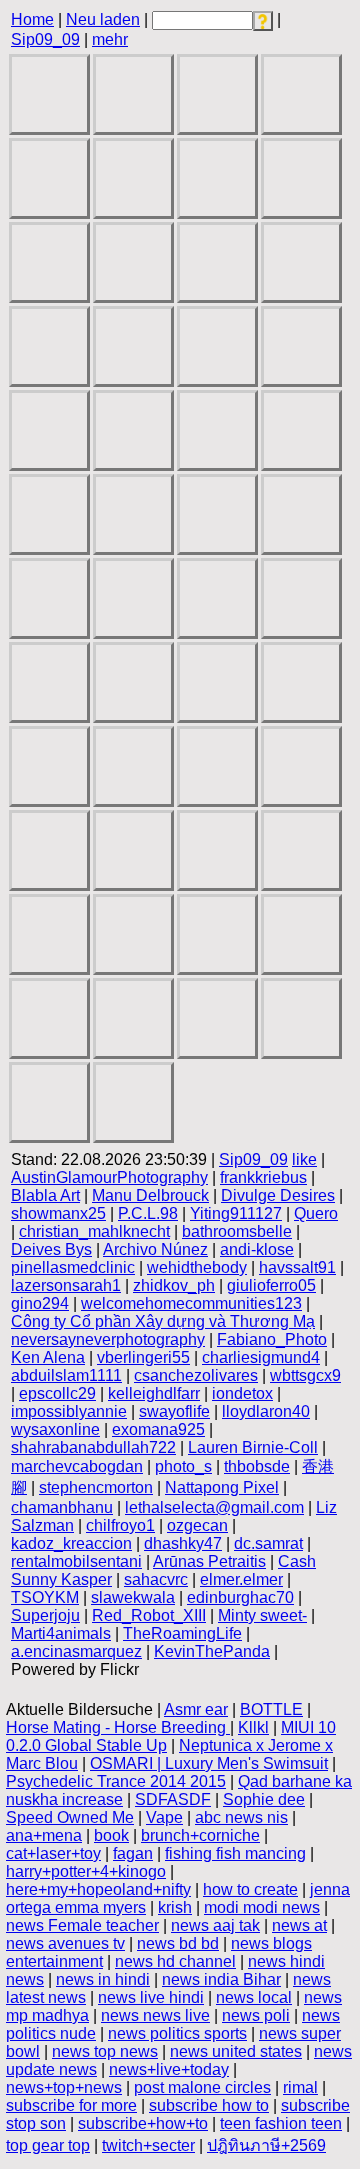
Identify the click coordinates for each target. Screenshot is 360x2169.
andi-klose (257, 1249)
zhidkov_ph (174, 1285)
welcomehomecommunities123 (191, 1303)
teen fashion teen (281, 2123)
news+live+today (169, 2069)
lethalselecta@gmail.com (214, 1507)
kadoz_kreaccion (71, 1543)
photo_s (183, 1466)
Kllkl (253, 1727)
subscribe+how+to (143, 2123)
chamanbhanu (62, 1507)
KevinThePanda (212, 1651)
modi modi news (262, 1907)
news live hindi (151, 1997)
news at (299, 1925)
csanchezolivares (196, 1375)
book (111, 1835)
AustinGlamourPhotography (109, 1177)
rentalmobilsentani (76, 1561)
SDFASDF (173, 1799)
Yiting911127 (236, 1213)
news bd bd (178, 1943)
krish (175, 1907)
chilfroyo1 (120, 1525)
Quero (316, 1213)
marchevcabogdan (77, 1466)
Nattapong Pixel (222, 1487)
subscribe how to (209, 2105)
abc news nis (241, 1817)
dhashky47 (183, 1543)
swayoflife (174, 1411)
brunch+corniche (200, 1835)
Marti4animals (61, 1633)
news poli (256, 2015)
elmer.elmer (241, 1579)
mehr (110, 39)
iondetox (242, 1393)
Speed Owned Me (70, 1817)
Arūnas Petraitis (209, 1561)
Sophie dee (264, 1799)
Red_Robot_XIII (149, 1615)
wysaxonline (55, 1429)
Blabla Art (45, 1195)
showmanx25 (58, 1213)
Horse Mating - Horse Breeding (118, 1727)
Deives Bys (51, 1249)
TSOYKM (45, 1597)
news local (254, 1997)
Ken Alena (48, 1357)
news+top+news (64, 2087)
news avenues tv (65, 1943)
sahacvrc (156, 1579)
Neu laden (103, 19)
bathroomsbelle (237, 1231)
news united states (236, 2051)
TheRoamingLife (182, 1633)
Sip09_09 (45, 39)
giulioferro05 (271, 1285)
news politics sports (177, 2033)
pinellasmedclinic (73, 1267)
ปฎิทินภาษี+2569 (266, 2145)
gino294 (40, 1303)
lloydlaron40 (266, 1411)
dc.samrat (268, 1543)
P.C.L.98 (148, 1213)
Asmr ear (196, 1709)
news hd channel (175, 1961)
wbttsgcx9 (305, 1375)
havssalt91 (297, 1267)
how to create (250, 1889)
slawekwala (133, 1597)
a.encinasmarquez (76, 1651)
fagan (133, 1853)
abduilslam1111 (66, 1375)
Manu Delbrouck (150, 1195)
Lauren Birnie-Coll (253, 1447)
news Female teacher (82, 1925)
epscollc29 (57, 1393)
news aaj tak (215, 1925)
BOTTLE (271, 1709)
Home (32, 19)
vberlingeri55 (143, 1357)
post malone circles (202, 2087)
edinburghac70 (240, 1597)
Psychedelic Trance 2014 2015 (116, 1781)
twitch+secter (148, 2145)
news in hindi (103, 1979)
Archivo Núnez (155, 1249)
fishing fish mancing (235, 1853)
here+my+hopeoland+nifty (98, 1889)
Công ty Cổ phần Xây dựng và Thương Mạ (163, 1321)
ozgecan (197, 1525)
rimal (300, 2087)
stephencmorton (96, 1487)
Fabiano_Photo (272, 1339)
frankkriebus (263, 1177)
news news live (155, 2015)
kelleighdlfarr (154, 1393)
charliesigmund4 (261, 1357)
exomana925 (158, 1429)
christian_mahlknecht (94, 1231)
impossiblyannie (69, 1411)
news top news (105, 2051)
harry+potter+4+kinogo (86, 1871)
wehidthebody (197, 1267)
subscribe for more (71, 2105)
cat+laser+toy (53, 1853)
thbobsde (257, 1466)
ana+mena (44, 1835)
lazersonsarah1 (66, 1285)
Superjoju (45, 1615)
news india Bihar (221, 1979)
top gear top (48, 2145)
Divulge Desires (278, 1195)
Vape (164, 1817)
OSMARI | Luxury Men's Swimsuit (209, 1763)
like (304, 1159)
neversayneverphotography (108, 1339)
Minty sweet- (262, 1615)
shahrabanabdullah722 (93, 1447)
